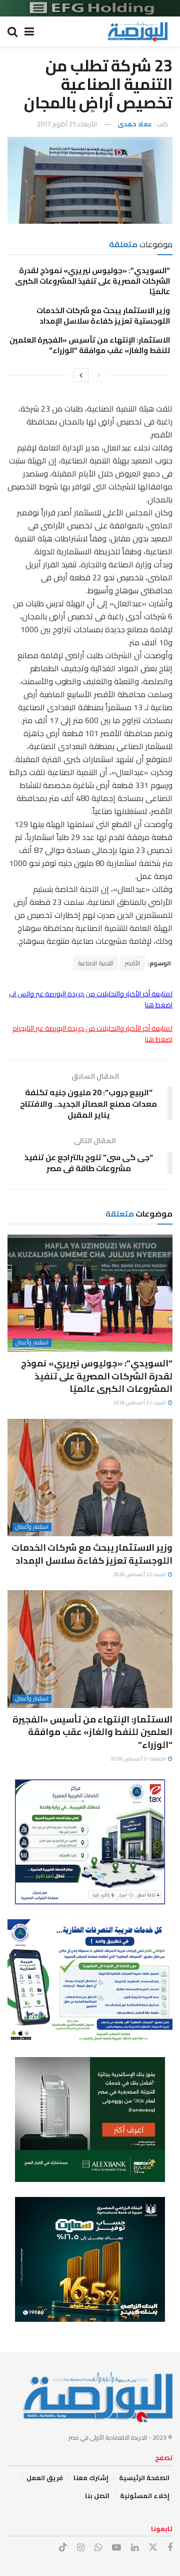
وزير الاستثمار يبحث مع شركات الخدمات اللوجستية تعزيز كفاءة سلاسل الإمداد (103, 316)
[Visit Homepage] (137, 31)
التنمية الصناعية (96, 963)
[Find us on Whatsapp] (98, 2548)
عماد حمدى (135, 124)
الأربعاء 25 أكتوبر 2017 (67, 124)
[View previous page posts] (99, 375)
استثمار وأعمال (32, 1343)
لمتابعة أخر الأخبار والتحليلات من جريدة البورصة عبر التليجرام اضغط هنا (92, 1034)
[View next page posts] (81, 375)
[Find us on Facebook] (170, 2548)
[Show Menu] (29, 31)
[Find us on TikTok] (63, 2548)
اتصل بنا (97, 2496)
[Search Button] (12, 31)
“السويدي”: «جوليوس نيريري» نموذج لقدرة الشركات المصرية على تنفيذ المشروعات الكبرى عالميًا (92, 281)
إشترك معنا (91, 2478)
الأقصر (132, 963)
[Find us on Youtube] (116, 2548)
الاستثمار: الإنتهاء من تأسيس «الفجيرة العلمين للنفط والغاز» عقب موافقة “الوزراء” (90, 345)
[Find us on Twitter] (153, 2548)
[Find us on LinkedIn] (135, 2548)
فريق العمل (45, 2478)
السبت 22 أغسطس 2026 (140, 1403)
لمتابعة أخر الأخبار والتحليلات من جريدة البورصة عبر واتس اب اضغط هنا (91, 999)
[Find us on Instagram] (81, 2548)
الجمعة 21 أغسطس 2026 (139, 1759)
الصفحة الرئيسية (144, 2478)
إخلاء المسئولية (145, 2496)
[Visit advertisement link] (90, 8)
